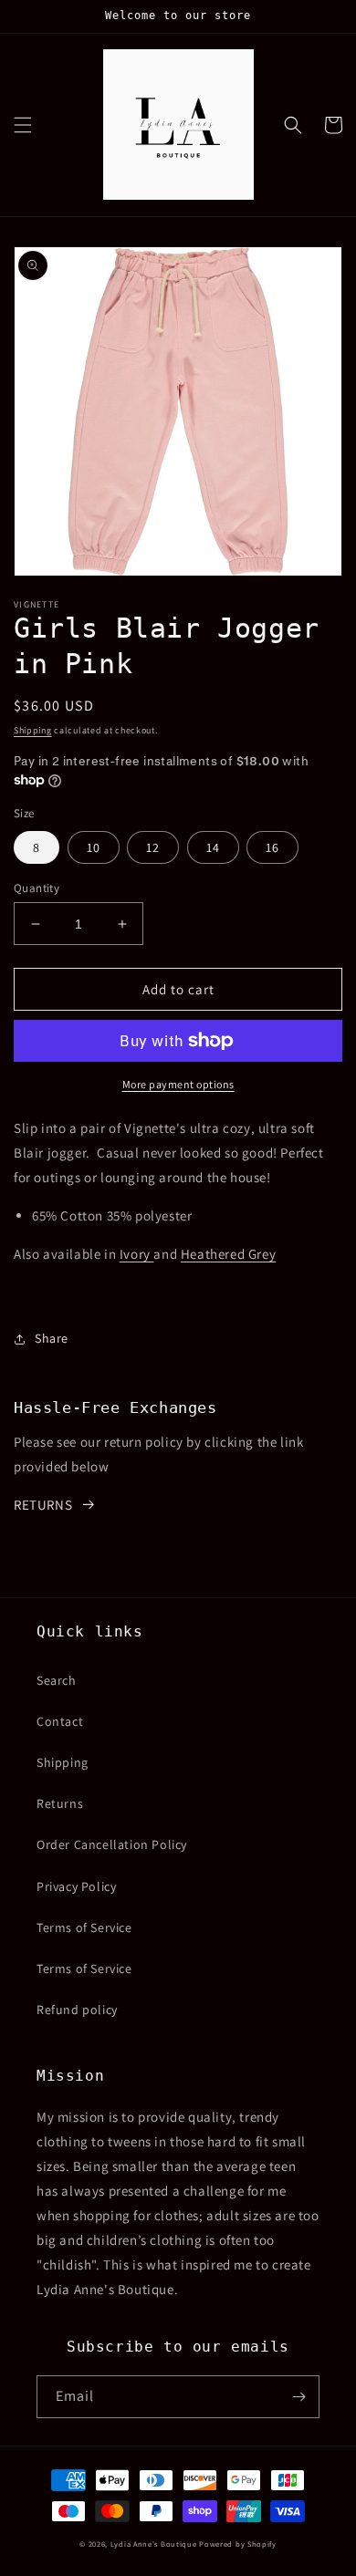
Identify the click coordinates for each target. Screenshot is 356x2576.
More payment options (178, 1084)
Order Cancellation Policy (112, 1844)
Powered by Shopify (238, 2544)
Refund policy (77, 2010)
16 (272, 847)
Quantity (37, 888)
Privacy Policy (76, 1886)
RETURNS (43, 1505)
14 (213, 847)
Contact (60, 1721)
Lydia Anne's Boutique (154, 2544)
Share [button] (52, 1338)
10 (94, 847)
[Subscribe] (298, 2397)
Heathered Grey (228, 1254)
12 (153, 847)
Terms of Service (84, 1927)
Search (57, 1680)
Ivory (137, 1254)
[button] (23, 125)
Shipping (33, 730)
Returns (60, 1803)
